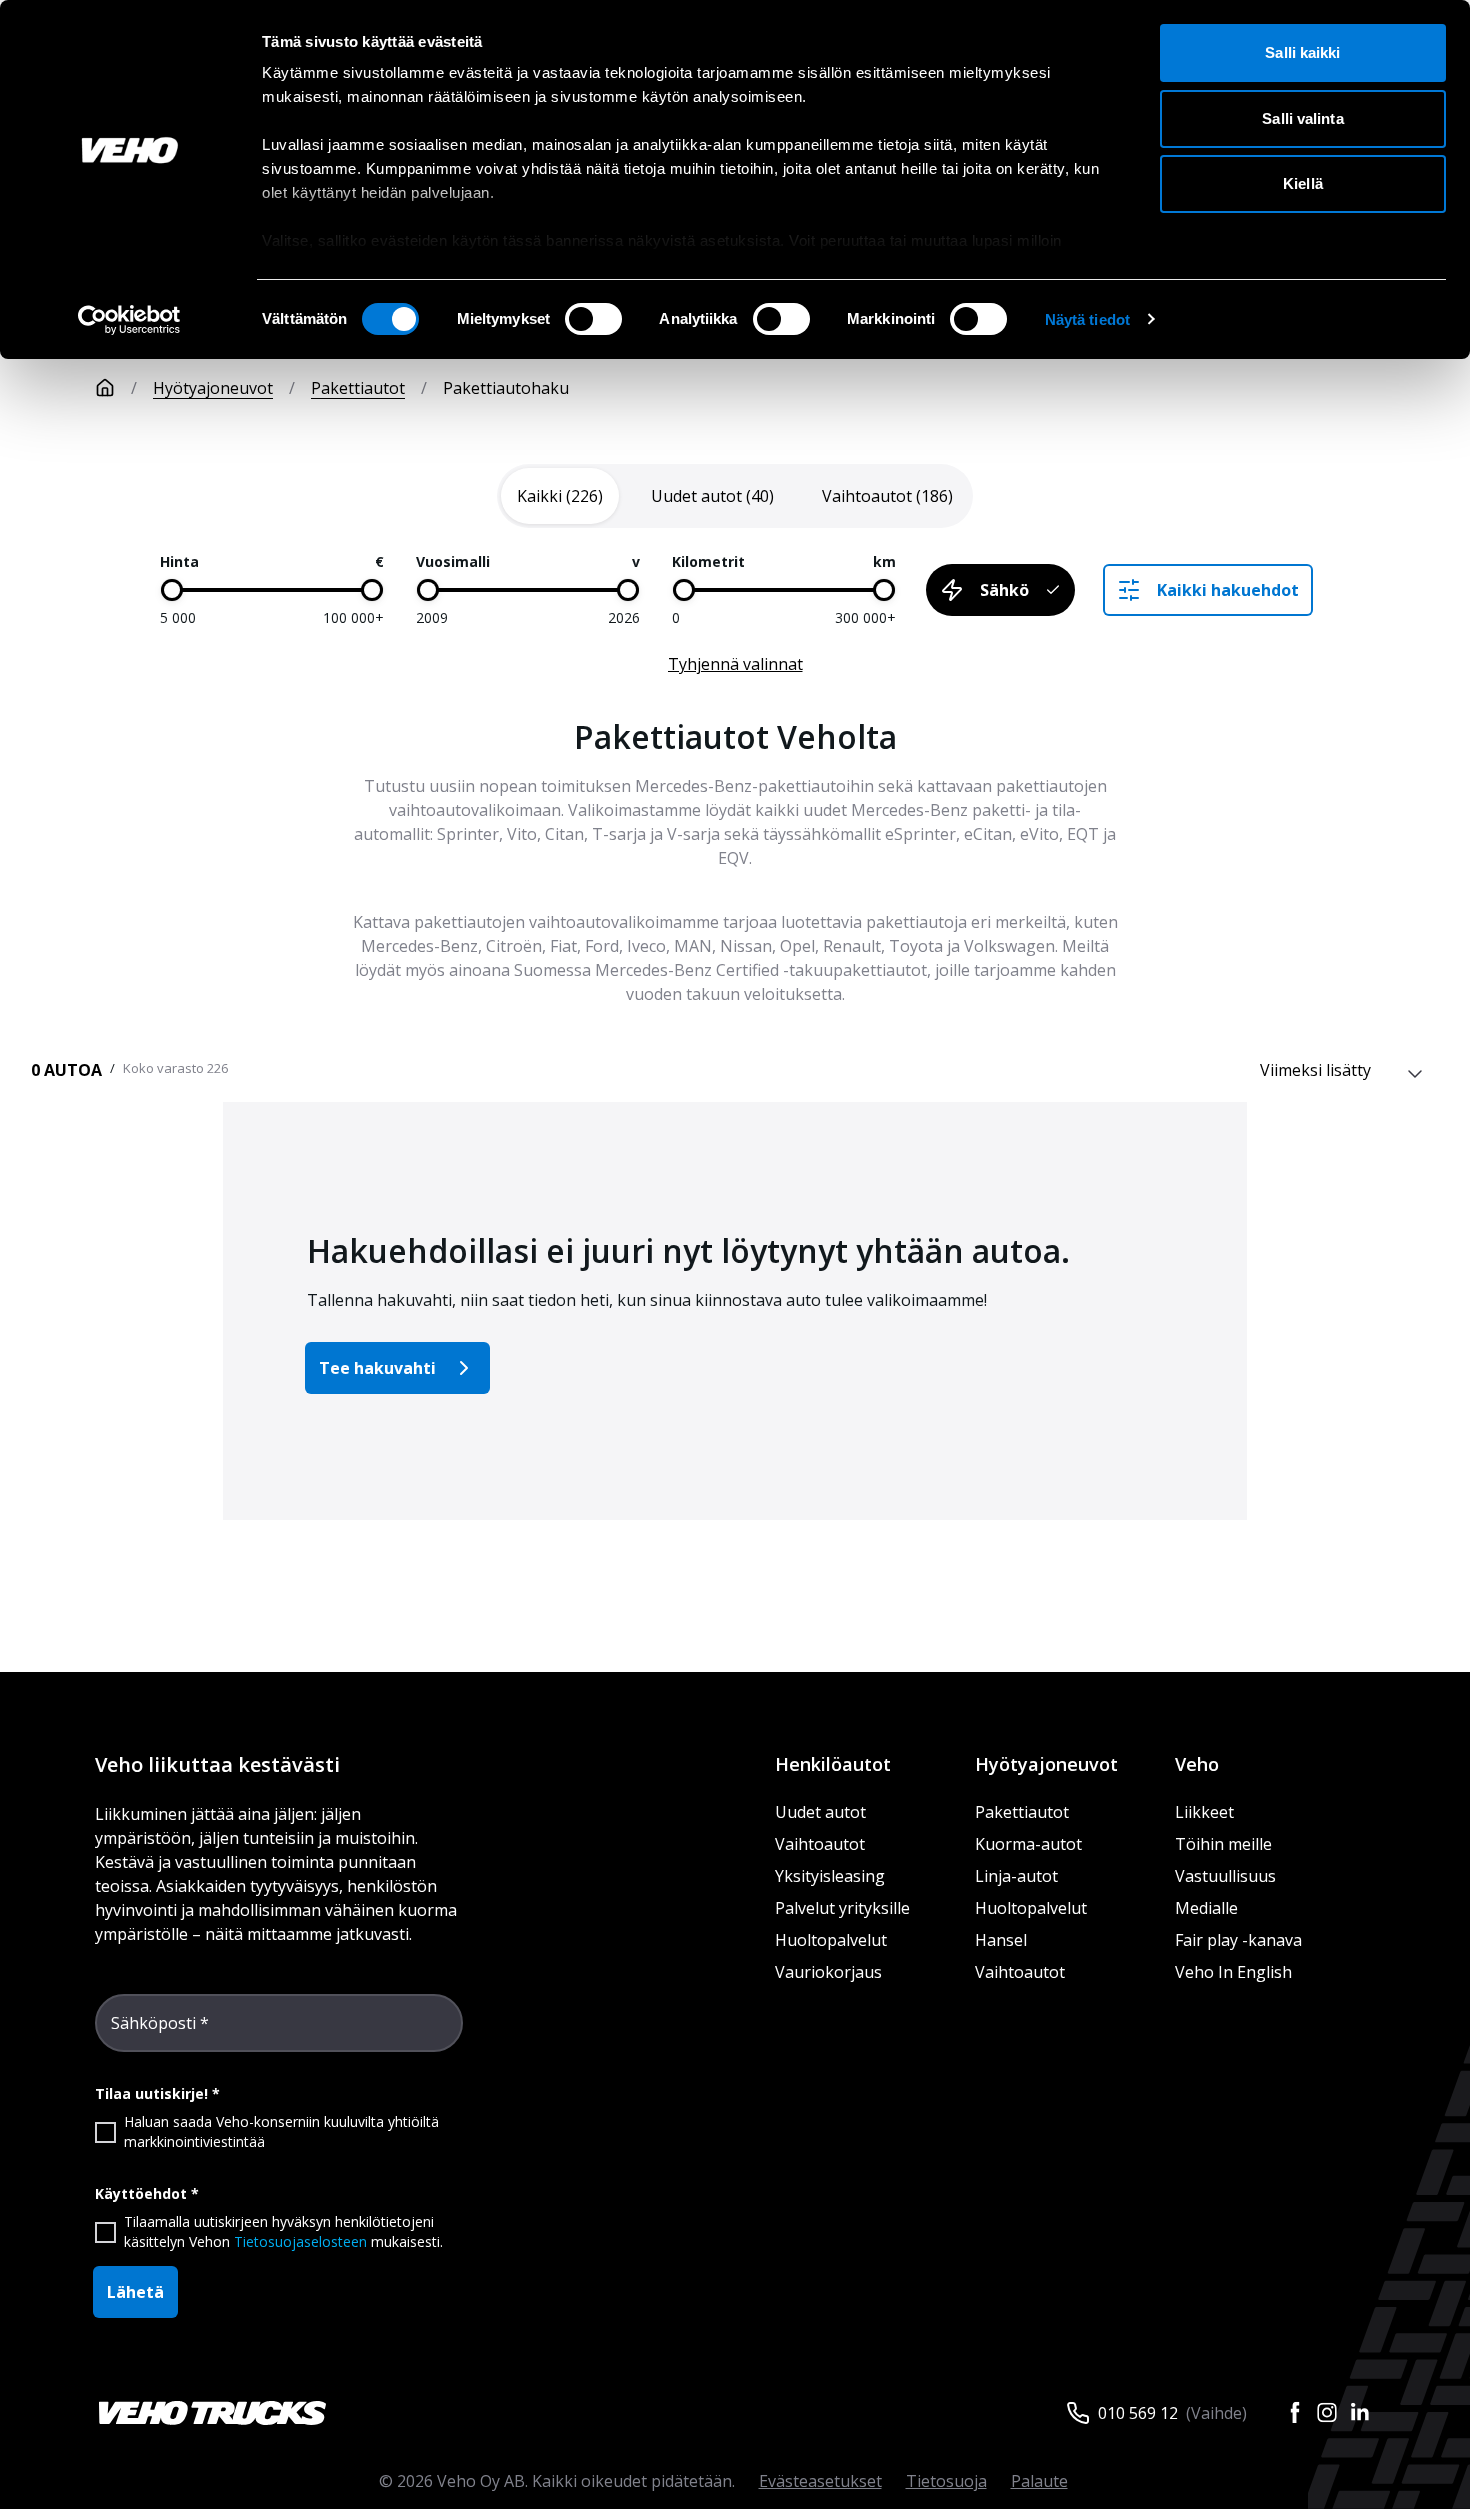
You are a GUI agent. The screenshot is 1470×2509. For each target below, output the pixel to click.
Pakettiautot (358, 388)
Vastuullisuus (1225, 1876)
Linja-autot (1016, 1876)
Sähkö (1004, 590)
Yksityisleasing (830, 1876)
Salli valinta (1302, 118)
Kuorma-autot (1028, 1844)
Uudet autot (820, 1812)
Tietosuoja (946, 2481)
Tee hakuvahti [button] (377, 1368)
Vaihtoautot (820, 1844)
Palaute (1039, 2481)
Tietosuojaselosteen (300, 2241)
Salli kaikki (1302, 52)
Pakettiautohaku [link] (506, 388)
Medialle (1206, 1908)
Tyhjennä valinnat (735, 664)
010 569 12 (1138, 2413)
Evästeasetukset (820, 2481)
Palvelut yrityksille (842, 1908)
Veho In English (1233, 1972)
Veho (1197, 1764)
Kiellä (1303, 183)
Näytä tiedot (1087, 319)
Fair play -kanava (1238, 1940)
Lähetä (135, 2292)
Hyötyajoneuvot (213, 388)
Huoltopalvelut (831, 1940)
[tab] (560, 496)
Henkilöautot (833, 1764)
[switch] (593, 319)
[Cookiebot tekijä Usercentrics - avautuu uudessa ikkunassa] (129, 320)
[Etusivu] (105, 388)
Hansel (1001, 1940)
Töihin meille (1223, 1844)
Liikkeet (1204, 1812)
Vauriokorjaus (828, 1972)
